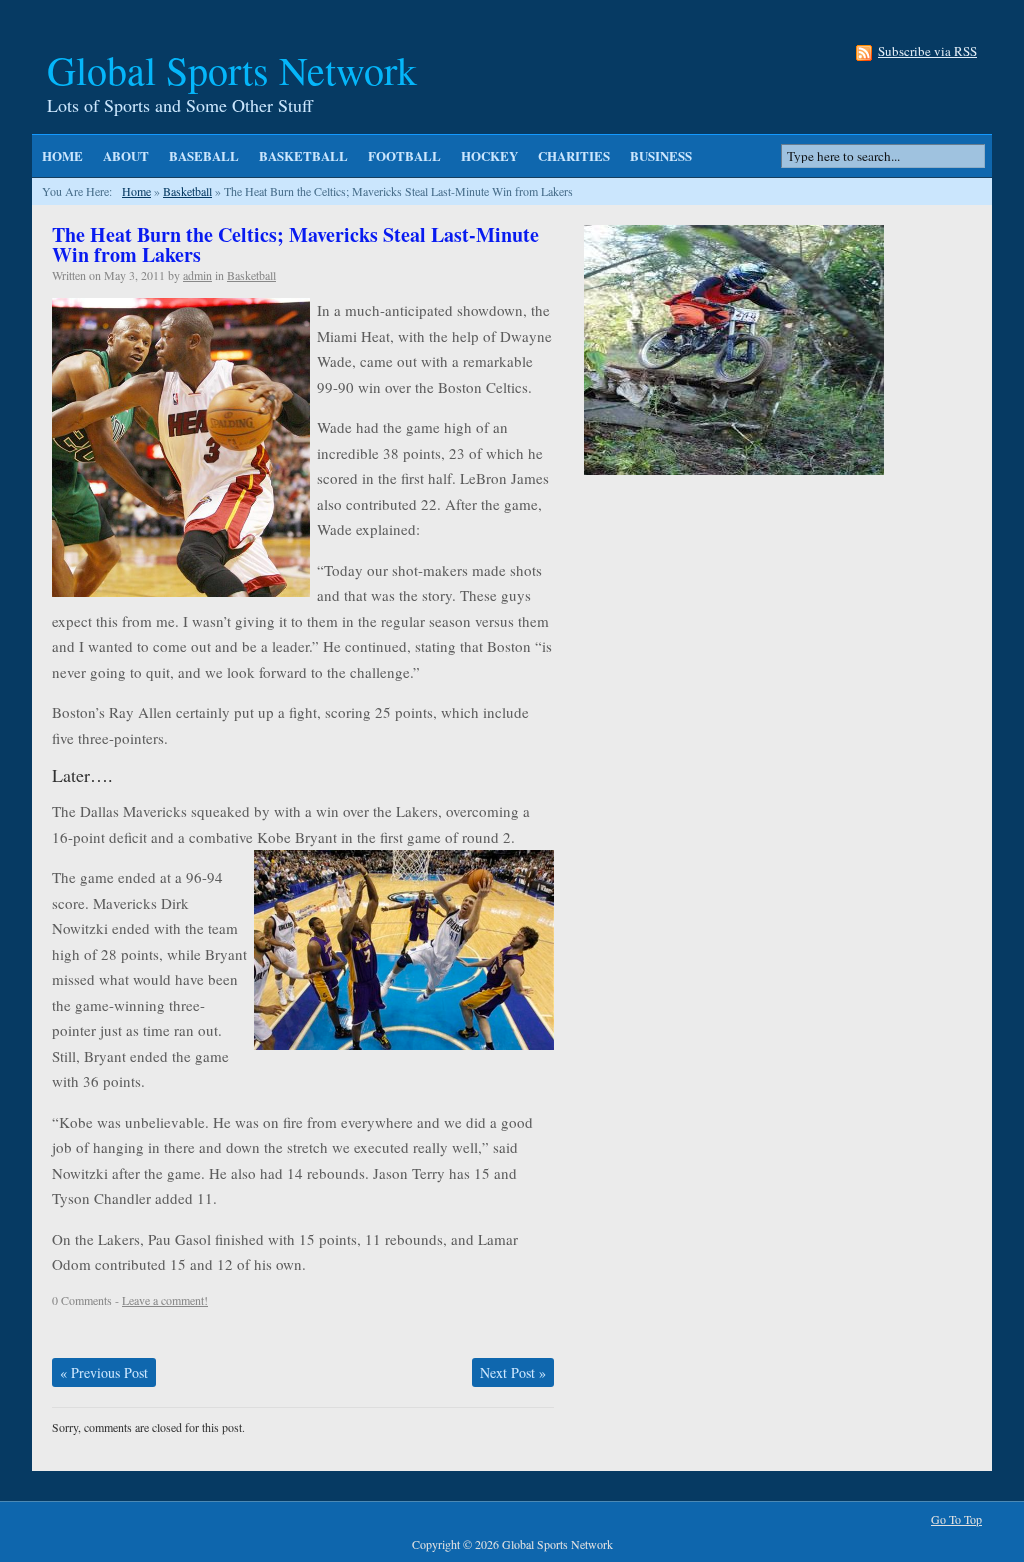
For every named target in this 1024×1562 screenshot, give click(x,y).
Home (62, 155)
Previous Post (104, 1372)
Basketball (303, 155)
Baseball (204, 155)
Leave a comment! (165, 1300)
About (126, 155)
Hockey (489, 155)
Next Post (513, 1372)
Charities (574, 155)
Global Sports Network (232, 69)
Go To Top (956, 1519)
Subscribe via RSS (927, 52)
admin (197, 275)
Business (661, 155)
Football (404, 155)
